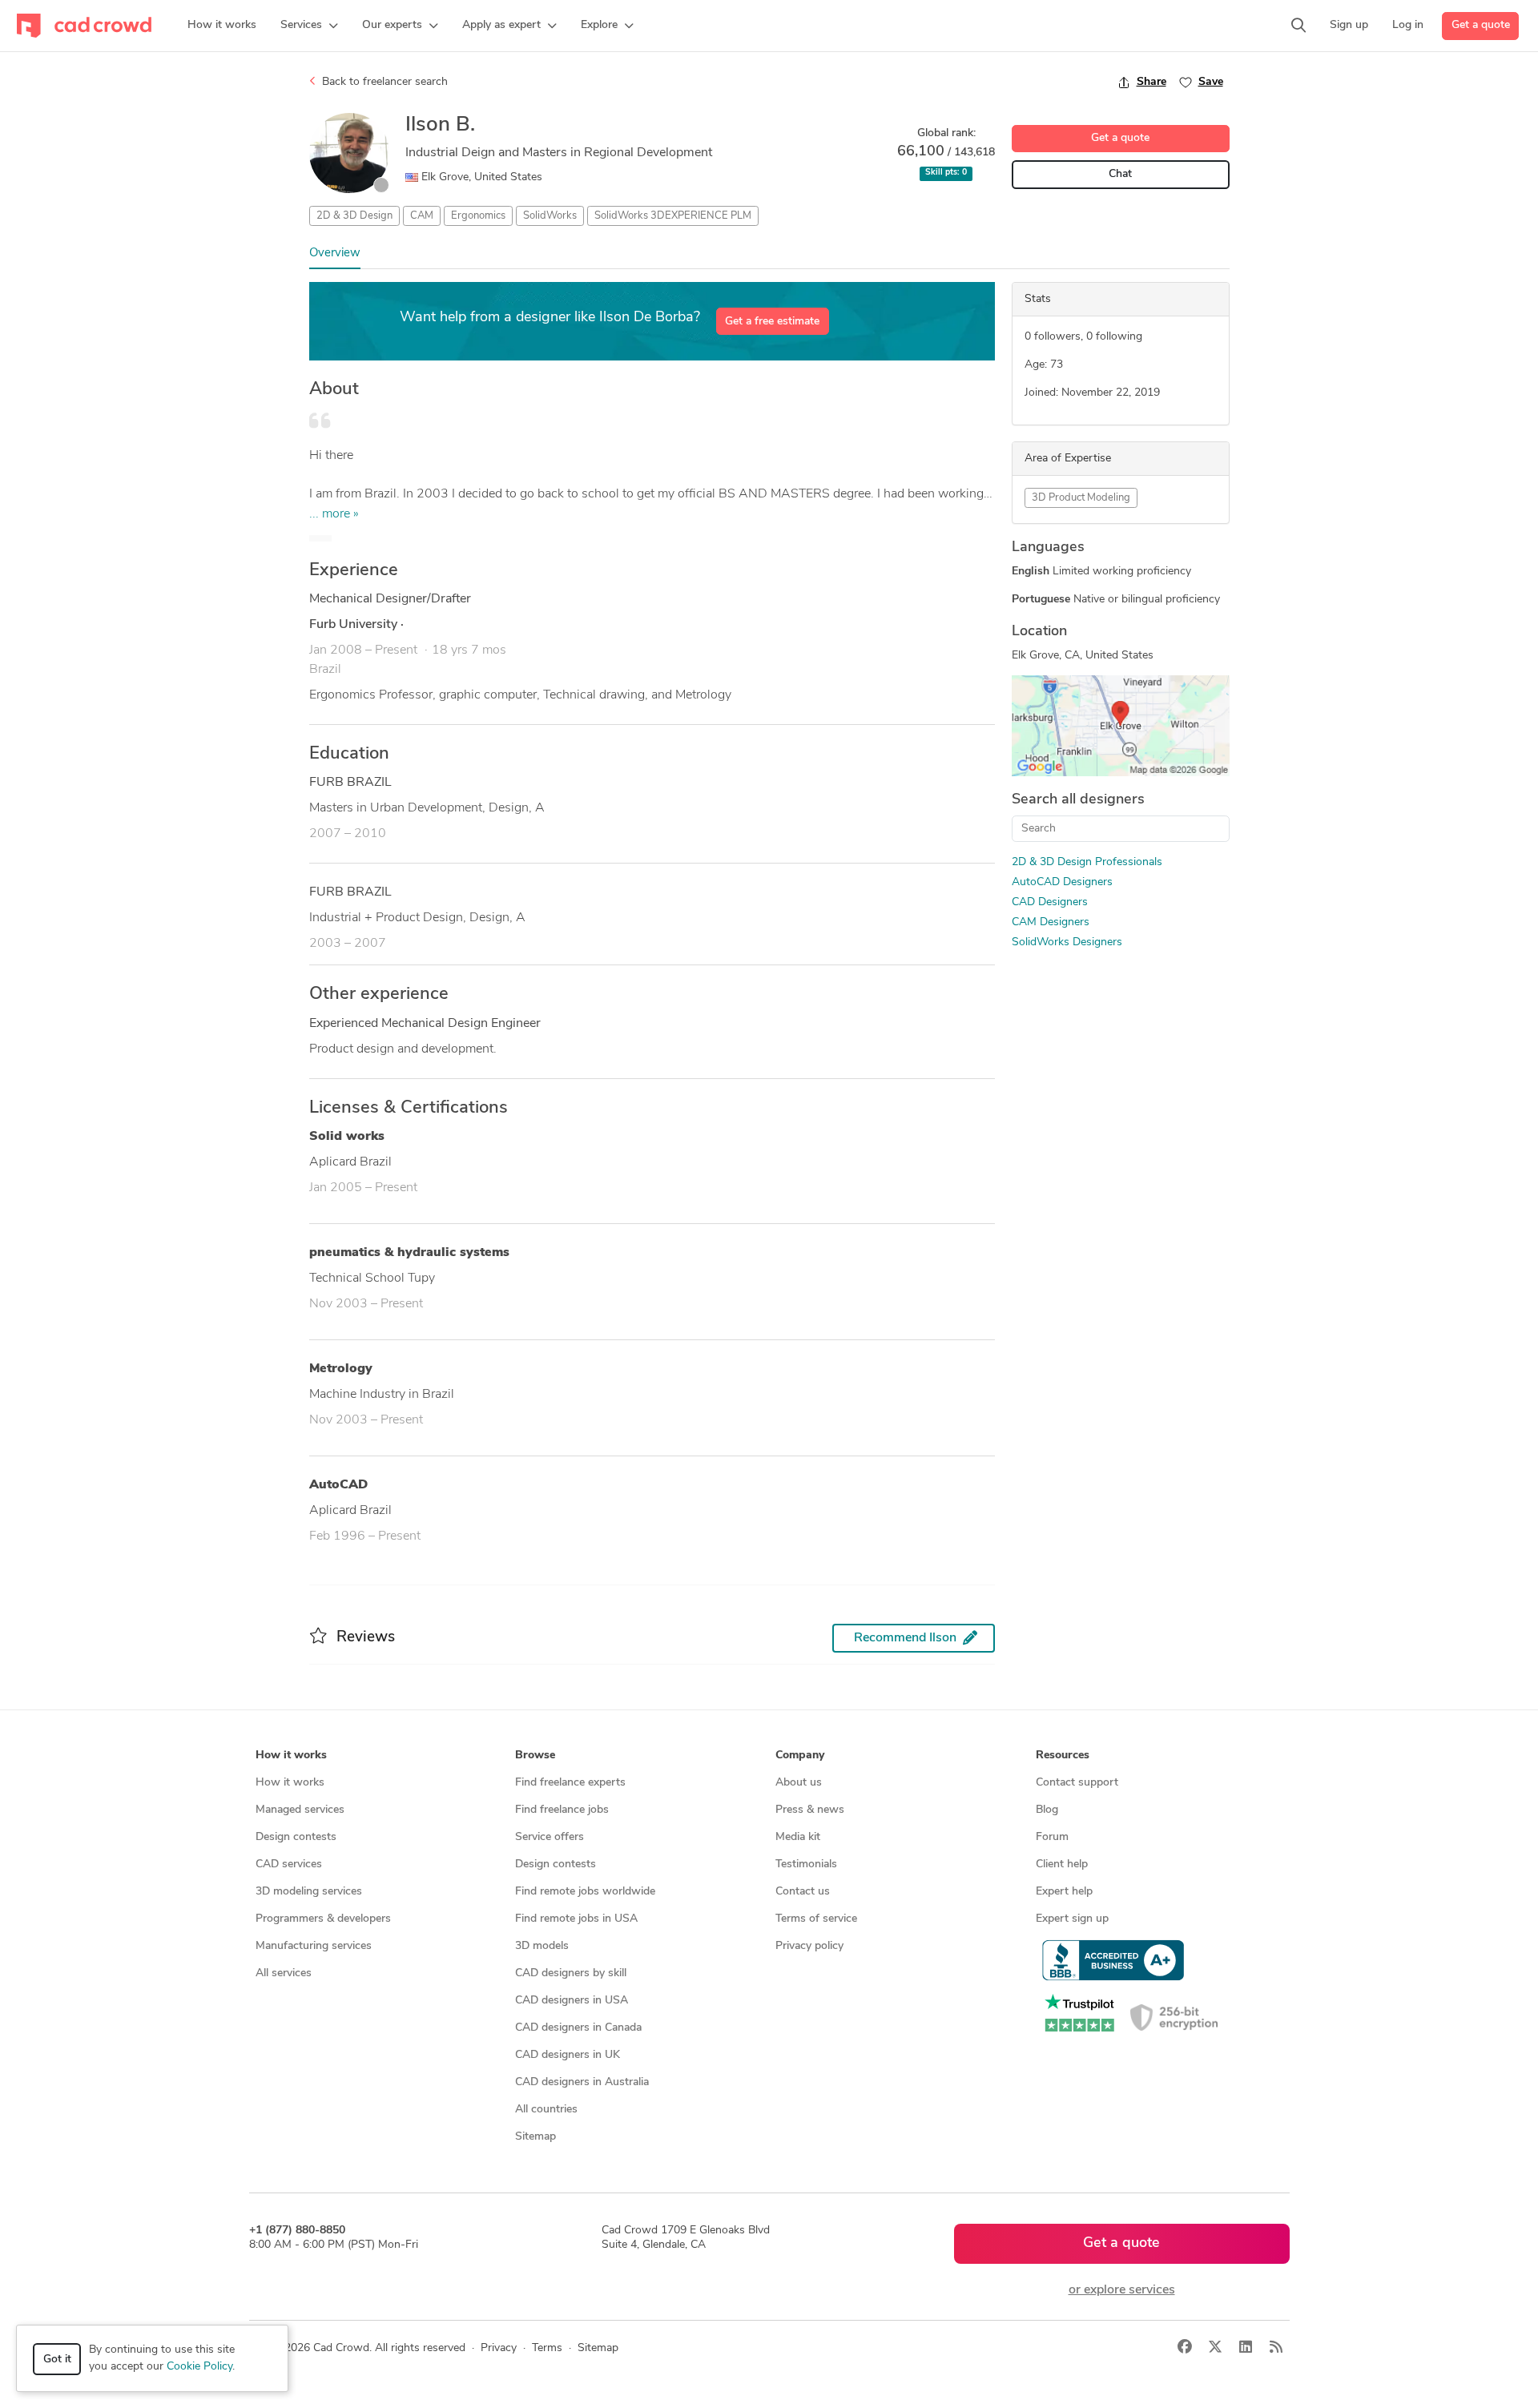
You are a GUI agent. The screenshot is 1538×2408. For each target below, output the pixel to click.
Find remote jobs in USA (576, 1919)
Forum (1052, 1837)
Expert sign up (1072, 1919)
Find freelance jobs (562, 1810)
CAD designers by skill (571, 1973)
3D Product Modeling (1081, 498)
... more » (334, 514)
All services (284, 1973)
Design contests (296, 1837)
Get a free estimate (772, 322)
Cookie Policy (199, 2367)
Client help (1062, 1864)
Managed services (300, 1810)
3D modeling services (309, 1892)
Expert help (1064, 1892)
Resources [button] (1063, 1756)
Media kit (798, 1837)
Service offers (550, 1837)
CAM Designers (1051, 922)
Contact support (1077, 1783)
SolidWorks (550, 216)
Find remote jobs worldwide (585, 1892)
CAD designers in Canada (578, 2028)
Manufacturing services (314, 1946)
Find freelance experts (570, 1783)
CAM (422, 216)
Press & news (810, 1810)
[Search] (1298, 26)
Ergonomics (478, 216)
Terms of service (816, 1919)
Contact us (803, 1892)
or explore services (1122, 2290)
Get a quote (1481, 25)
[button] (309, 26)
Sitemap (535, 2137)
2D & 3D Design (354, 216)
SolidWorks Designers (1067, 942)
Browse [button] (535, 1756)
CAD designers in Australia (582, 2082)
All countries (546, 2110)
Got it (57, 2360)
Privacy (499, 2348)
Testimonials (806, 1864)
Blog (1047, 1810)
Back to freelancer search (383, 82)
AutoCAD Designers (1062, 882)
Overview (335, 254)
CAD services (289, 1864)
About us (799, 1783)
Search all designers (1078, 800)
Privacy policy (809, 1946)
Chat (1120, 174)
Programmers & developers (323, 1919)
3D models (542, 1946)
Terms (547, 2348)
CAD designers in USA (572, 2001)
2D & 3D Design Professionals (1087, 862)
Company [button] (800, 1756)
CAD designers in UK (568, 2055)
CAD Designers (1050, 902)
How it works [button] (291, 1756)
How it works (290, 1783)
